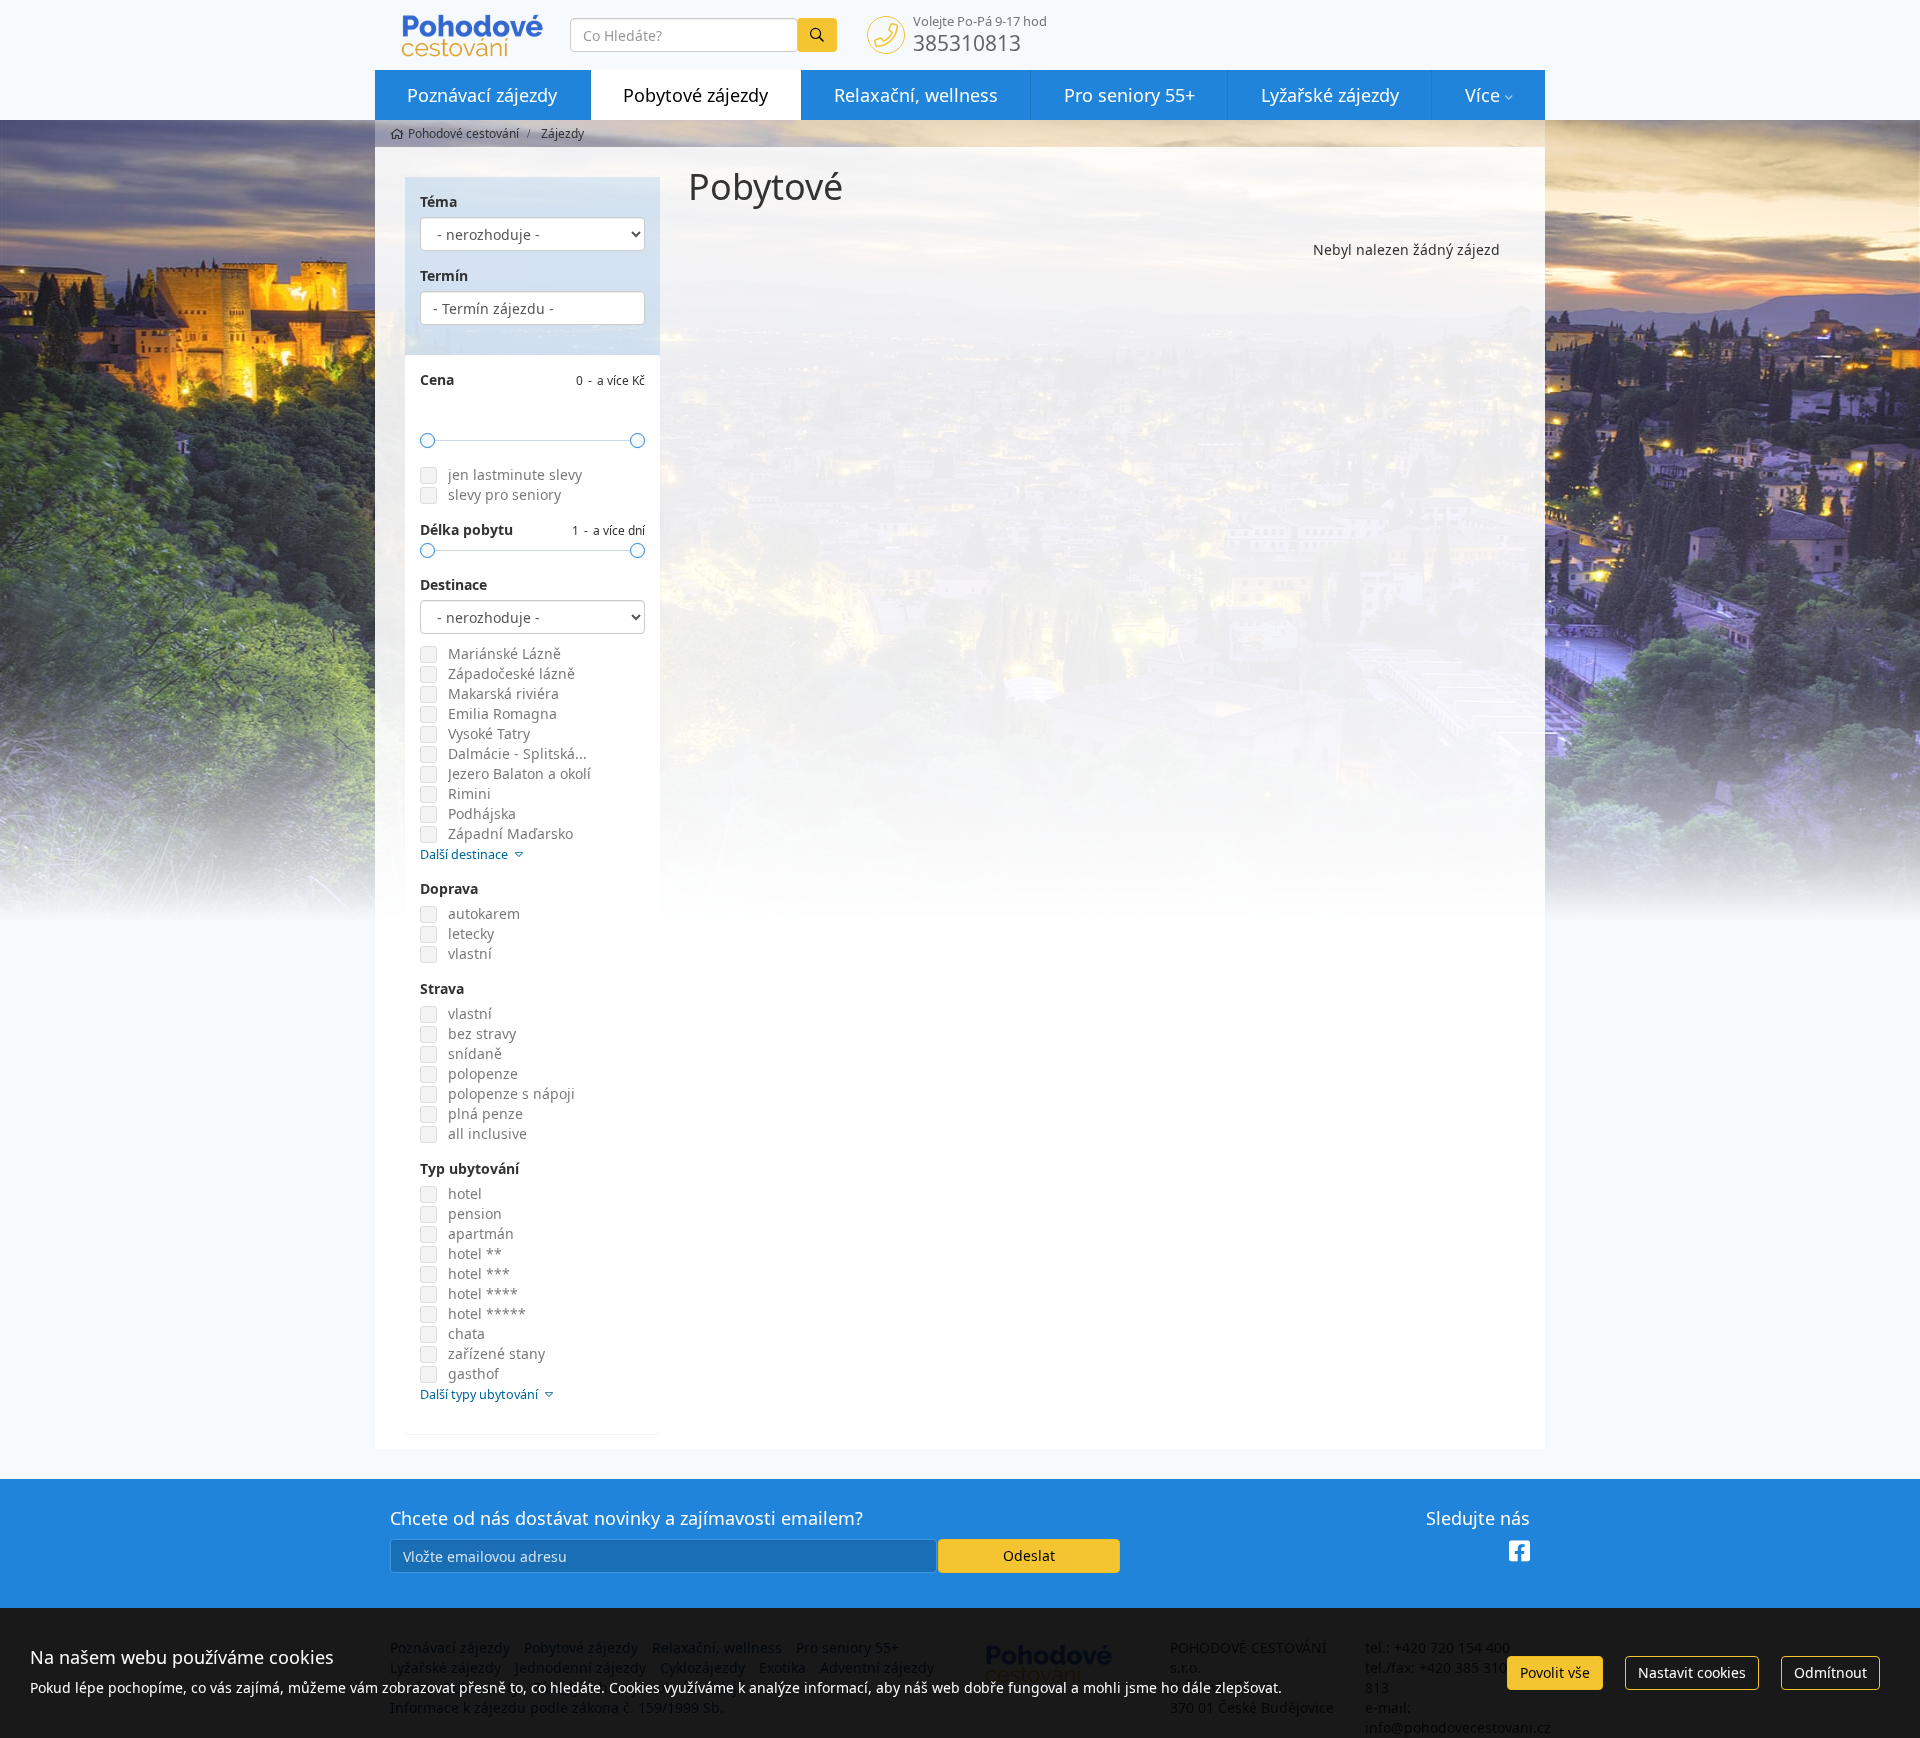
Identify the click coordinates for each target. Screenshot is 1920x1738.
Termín (444, 275)
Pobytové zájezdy (695, 95)
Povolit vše (1555, 1672)
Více (1482, 95)
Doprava (449, 888)
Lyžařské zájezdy (1330, 95)
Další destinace (465, 854)
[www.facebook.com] (1519, 1551)
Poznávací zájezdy (482, 95)
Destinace (453, 584)
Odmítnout (1830, 1672)
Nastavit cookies (1692, 1672)
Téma (438, 201)
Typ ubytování (469, 1168)
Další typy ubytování (480, 1394)
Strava (442, 988)
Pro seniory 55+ (1129, 95)
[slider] (427, 440)
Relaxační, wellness (916, 95)
